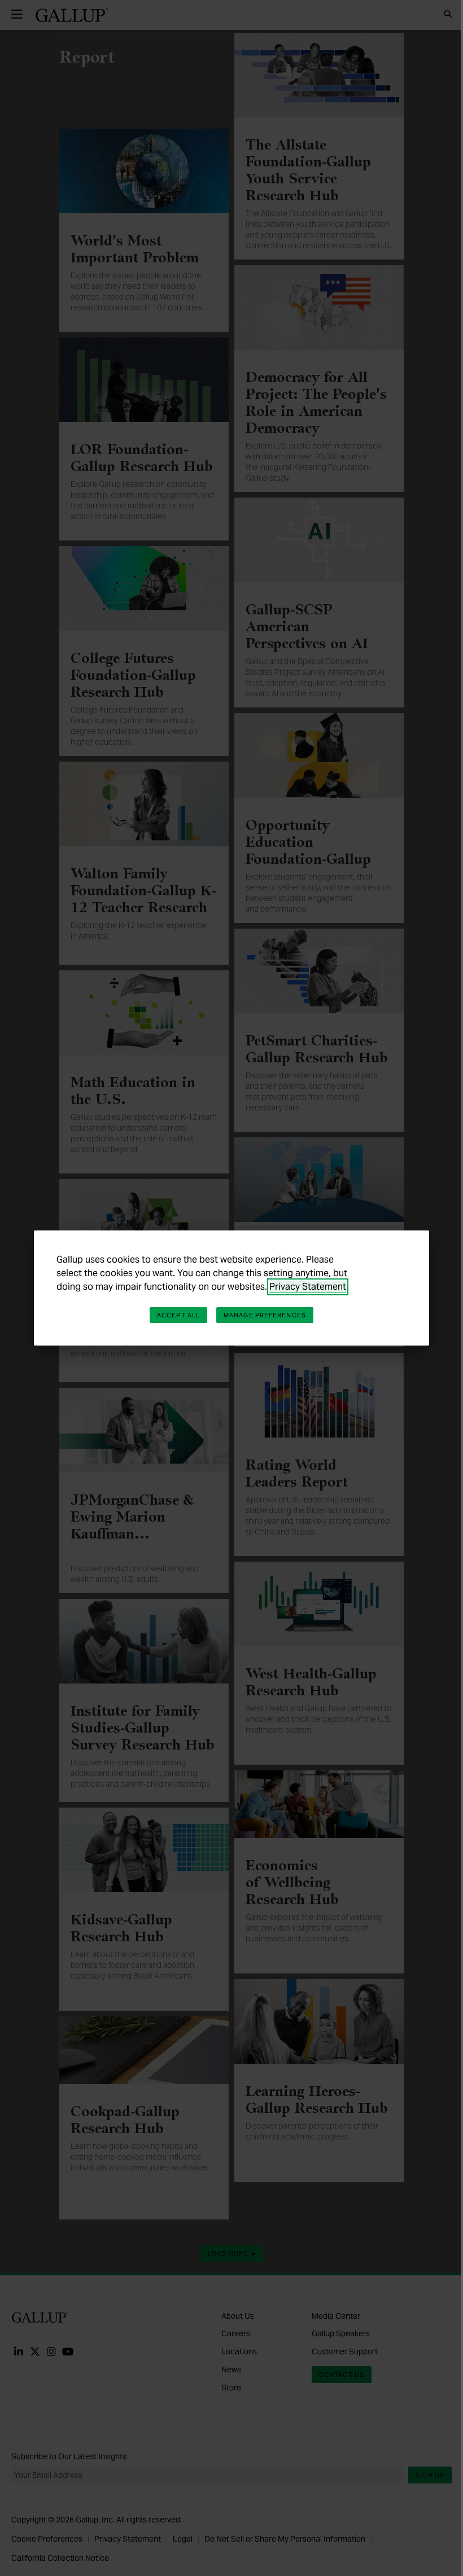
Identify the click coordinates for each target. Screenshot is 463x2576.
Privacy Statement (308, 1287)
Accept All (178, 1315)
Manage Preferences (265, 1315)
